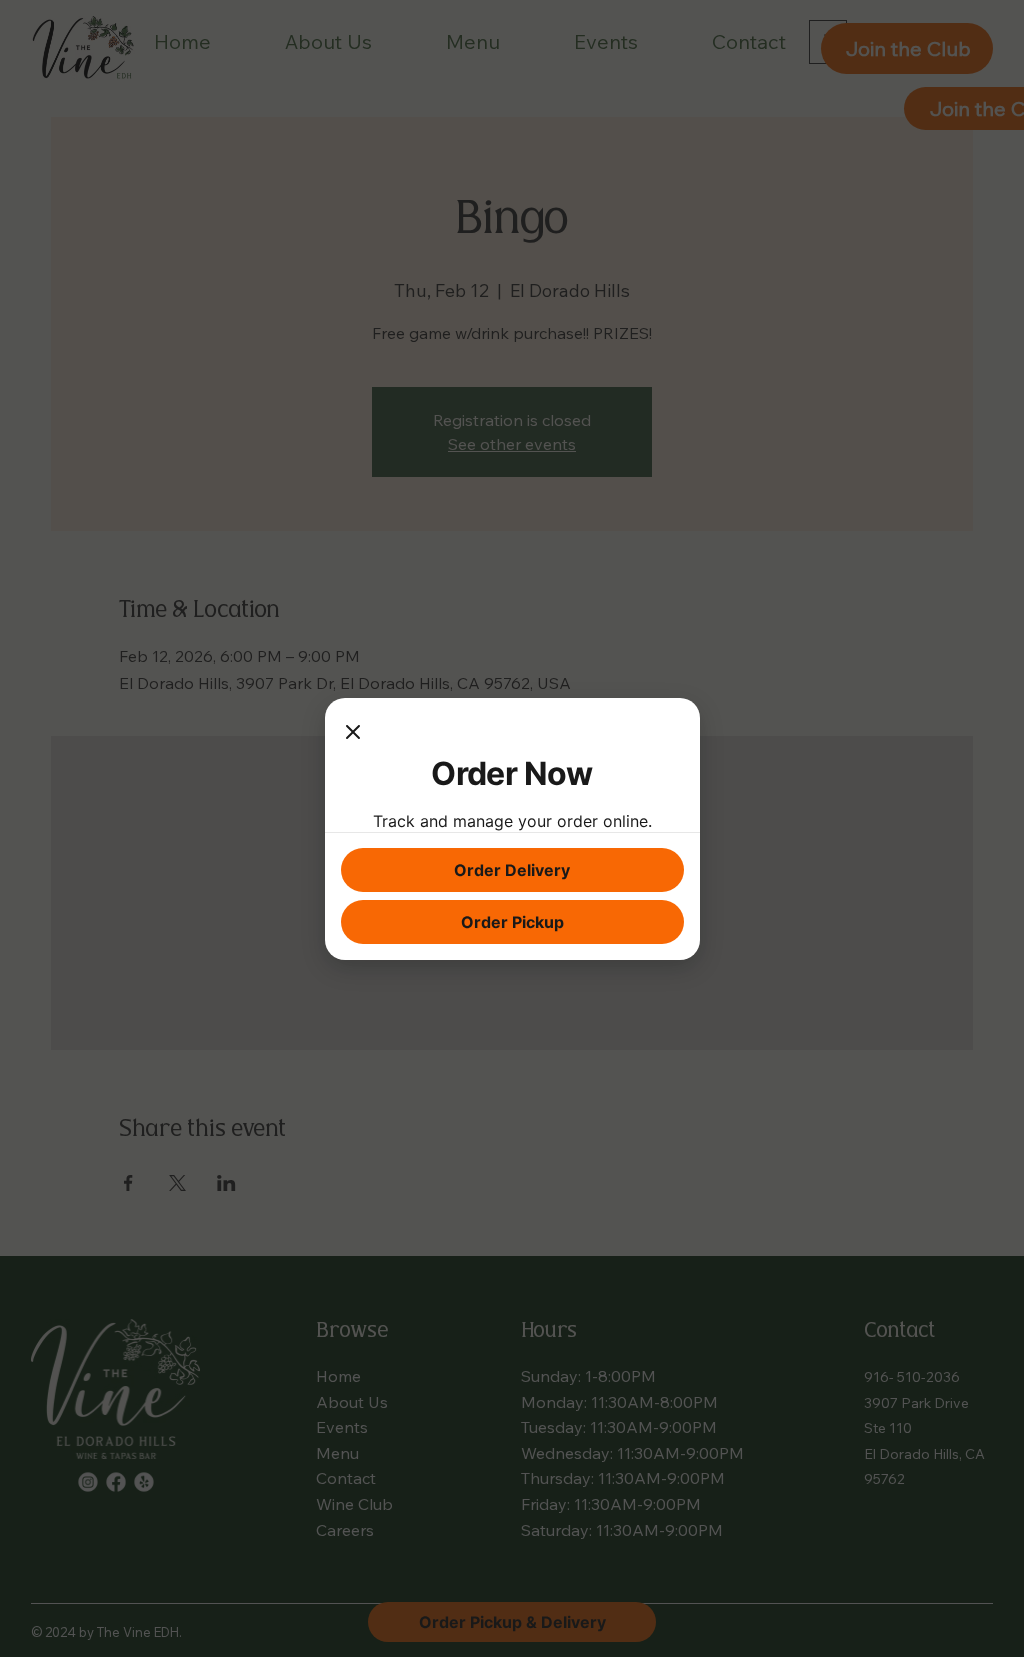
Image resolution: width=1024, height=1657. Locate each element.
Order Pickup (512, 922)
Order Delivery (512, 870)
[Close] (353, 734)
